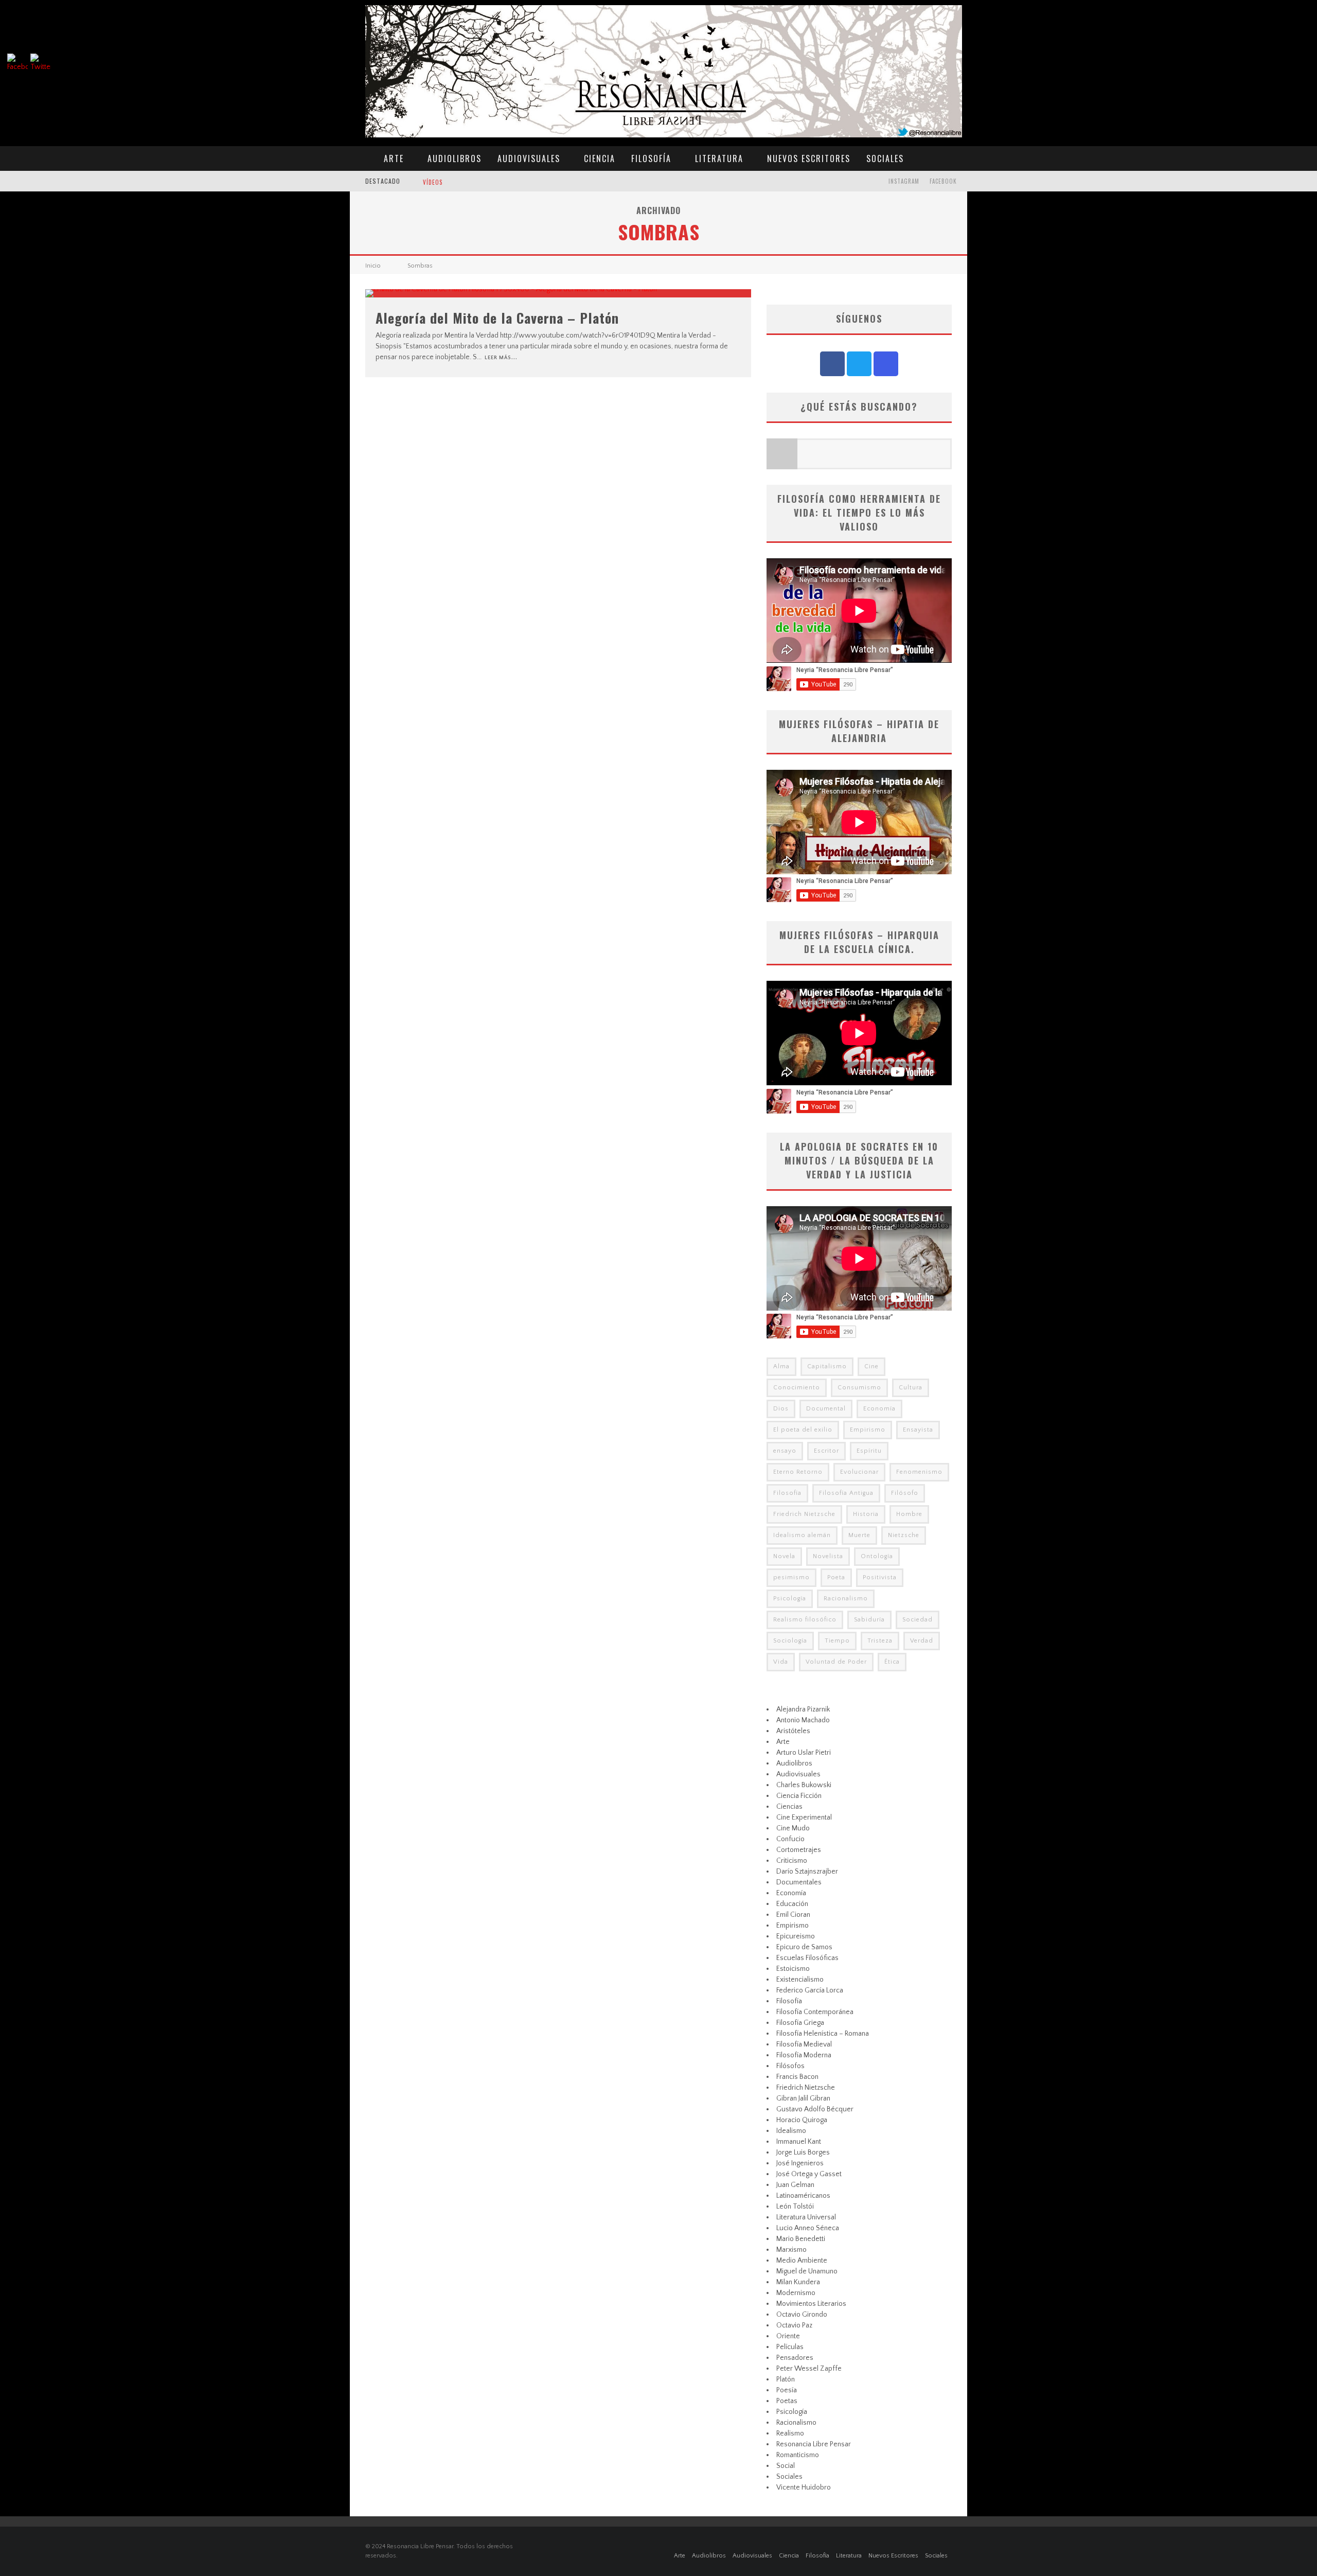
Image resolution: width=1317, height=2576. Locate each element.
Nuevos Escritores (809, 158)
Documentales (799, 1882)
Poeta (836, 1577)
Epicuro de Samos (804, 1947)
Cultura (911, 1388)
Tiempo (837, 1641)
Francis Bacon (797, 2077)
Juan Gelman (795, 2185)
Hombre (909, 1514)
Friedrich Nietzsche (804, 1514)
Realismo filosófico (805, 1620)
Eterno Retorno (798, 1472)
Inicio (373, 266)
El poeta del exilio (803, 1430)
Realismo (790, 2433)
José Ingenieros (800, 2163)
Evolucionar (859, 1472)
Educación (792, 1904)
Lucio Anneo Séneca (808, 2228)
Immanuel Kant (799, 2142)
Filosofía (651, 158)
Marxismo (791, 2250)
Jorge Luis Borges (803, 2152)
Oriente (788, 2336)
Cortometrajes (799, 1850)
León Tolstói (795, 2207)
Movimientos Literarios (811, 2304)
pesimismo (791, 1577)
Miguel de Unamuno (807, 2271)
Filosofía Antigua (846, 1493)
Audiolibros (455, 158)
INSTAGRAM (904, 181)
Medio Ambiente (802, 2261)
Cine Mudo (793, 1828)
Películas (790, 2347)
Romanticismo (798, 2455)
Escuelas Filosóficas (807, 1958)
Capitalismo (827, 1366)
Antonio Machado (803, 1720)
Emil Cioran (793, 1915)
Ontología (877, 1556)
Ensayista (918, 1430)
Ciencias (789, 1807)
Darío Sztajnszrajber (807, 1872)
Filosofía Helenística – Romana (823, 2034)
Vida (781, 1662)
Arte (394, 158)
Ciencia (600, 158)
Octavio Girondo (802, 2315)
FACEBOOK (943, 181)
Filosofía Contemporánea (815, 2012)
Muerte (859, 1535)
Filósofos (790, 2066)
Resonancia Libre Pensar (814, 2444)
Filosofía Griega (800, 2023)
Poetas (787, 2401)
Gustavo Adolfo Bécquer (815, 2109)
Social (786, 2466)
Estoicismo (793, 1969)
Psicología (790, 1599)
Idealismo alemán (802, 1535)
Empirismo (868, 1430)
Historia (866, 1514)
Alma (781, 1366)
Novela (784, 1556)
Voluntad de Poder (836, 1662)
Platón (786, 2379)
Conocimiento (797, 1388)
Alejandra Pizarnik (803, 1709)
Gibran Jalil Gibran (803, 2098)
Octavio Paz (794, 2325)
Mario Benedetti (801, 2239)
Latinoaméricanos (803, 2196)
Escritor (826, 1451)
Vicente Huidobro (804, 2487)
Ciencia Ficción (799, 1796)
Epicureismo (796, 1936)
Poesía (787, 2390)
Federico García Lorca (810, 1990)
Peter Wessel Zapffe (809, 2369)
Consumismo (859, 1388)
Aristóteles (793, 1731)
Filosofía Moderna (804, 2055)
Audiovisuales (529, 158)
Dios (781, 1409)
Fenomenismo (919, 1472)
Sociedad (918, 1620)
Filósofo (905, 1493)
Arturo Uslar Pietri (804, 1753)
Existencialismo (800, 1980)
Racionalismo (846, 1599)
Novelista (828, 1556)
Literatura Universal (806, 2217)
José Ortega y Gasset (809, 2174)
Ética (892, 1662)
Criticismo (792, 1861)
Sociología (790, 1641)
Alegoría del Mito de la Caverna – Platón (497, 318)
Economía (879, 1409)
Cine (871, 1366)
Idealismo (791, 2131)
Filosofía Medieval (804, 2044)
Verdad (922, 1641)
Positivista (880, 1577)
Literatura (719, 158)
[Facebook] (832, 364)
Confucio (790, 1839)
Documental (826, 1409)
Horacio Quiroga (802, 2120)
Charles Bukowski (804, 1785)
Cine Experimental (804, 1818)
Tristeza (880, 1641)
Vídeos (433, 182)
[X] (859, 364)
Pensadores (795, 2358)
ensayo (785, 1451)
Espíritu (869, 1451)
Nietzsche (904, 1535)
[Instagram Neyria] (886, 364)
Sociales (885, 158)
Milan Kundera (798, 2282)
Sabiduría (869, 1620)
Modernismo (796, 2293)
